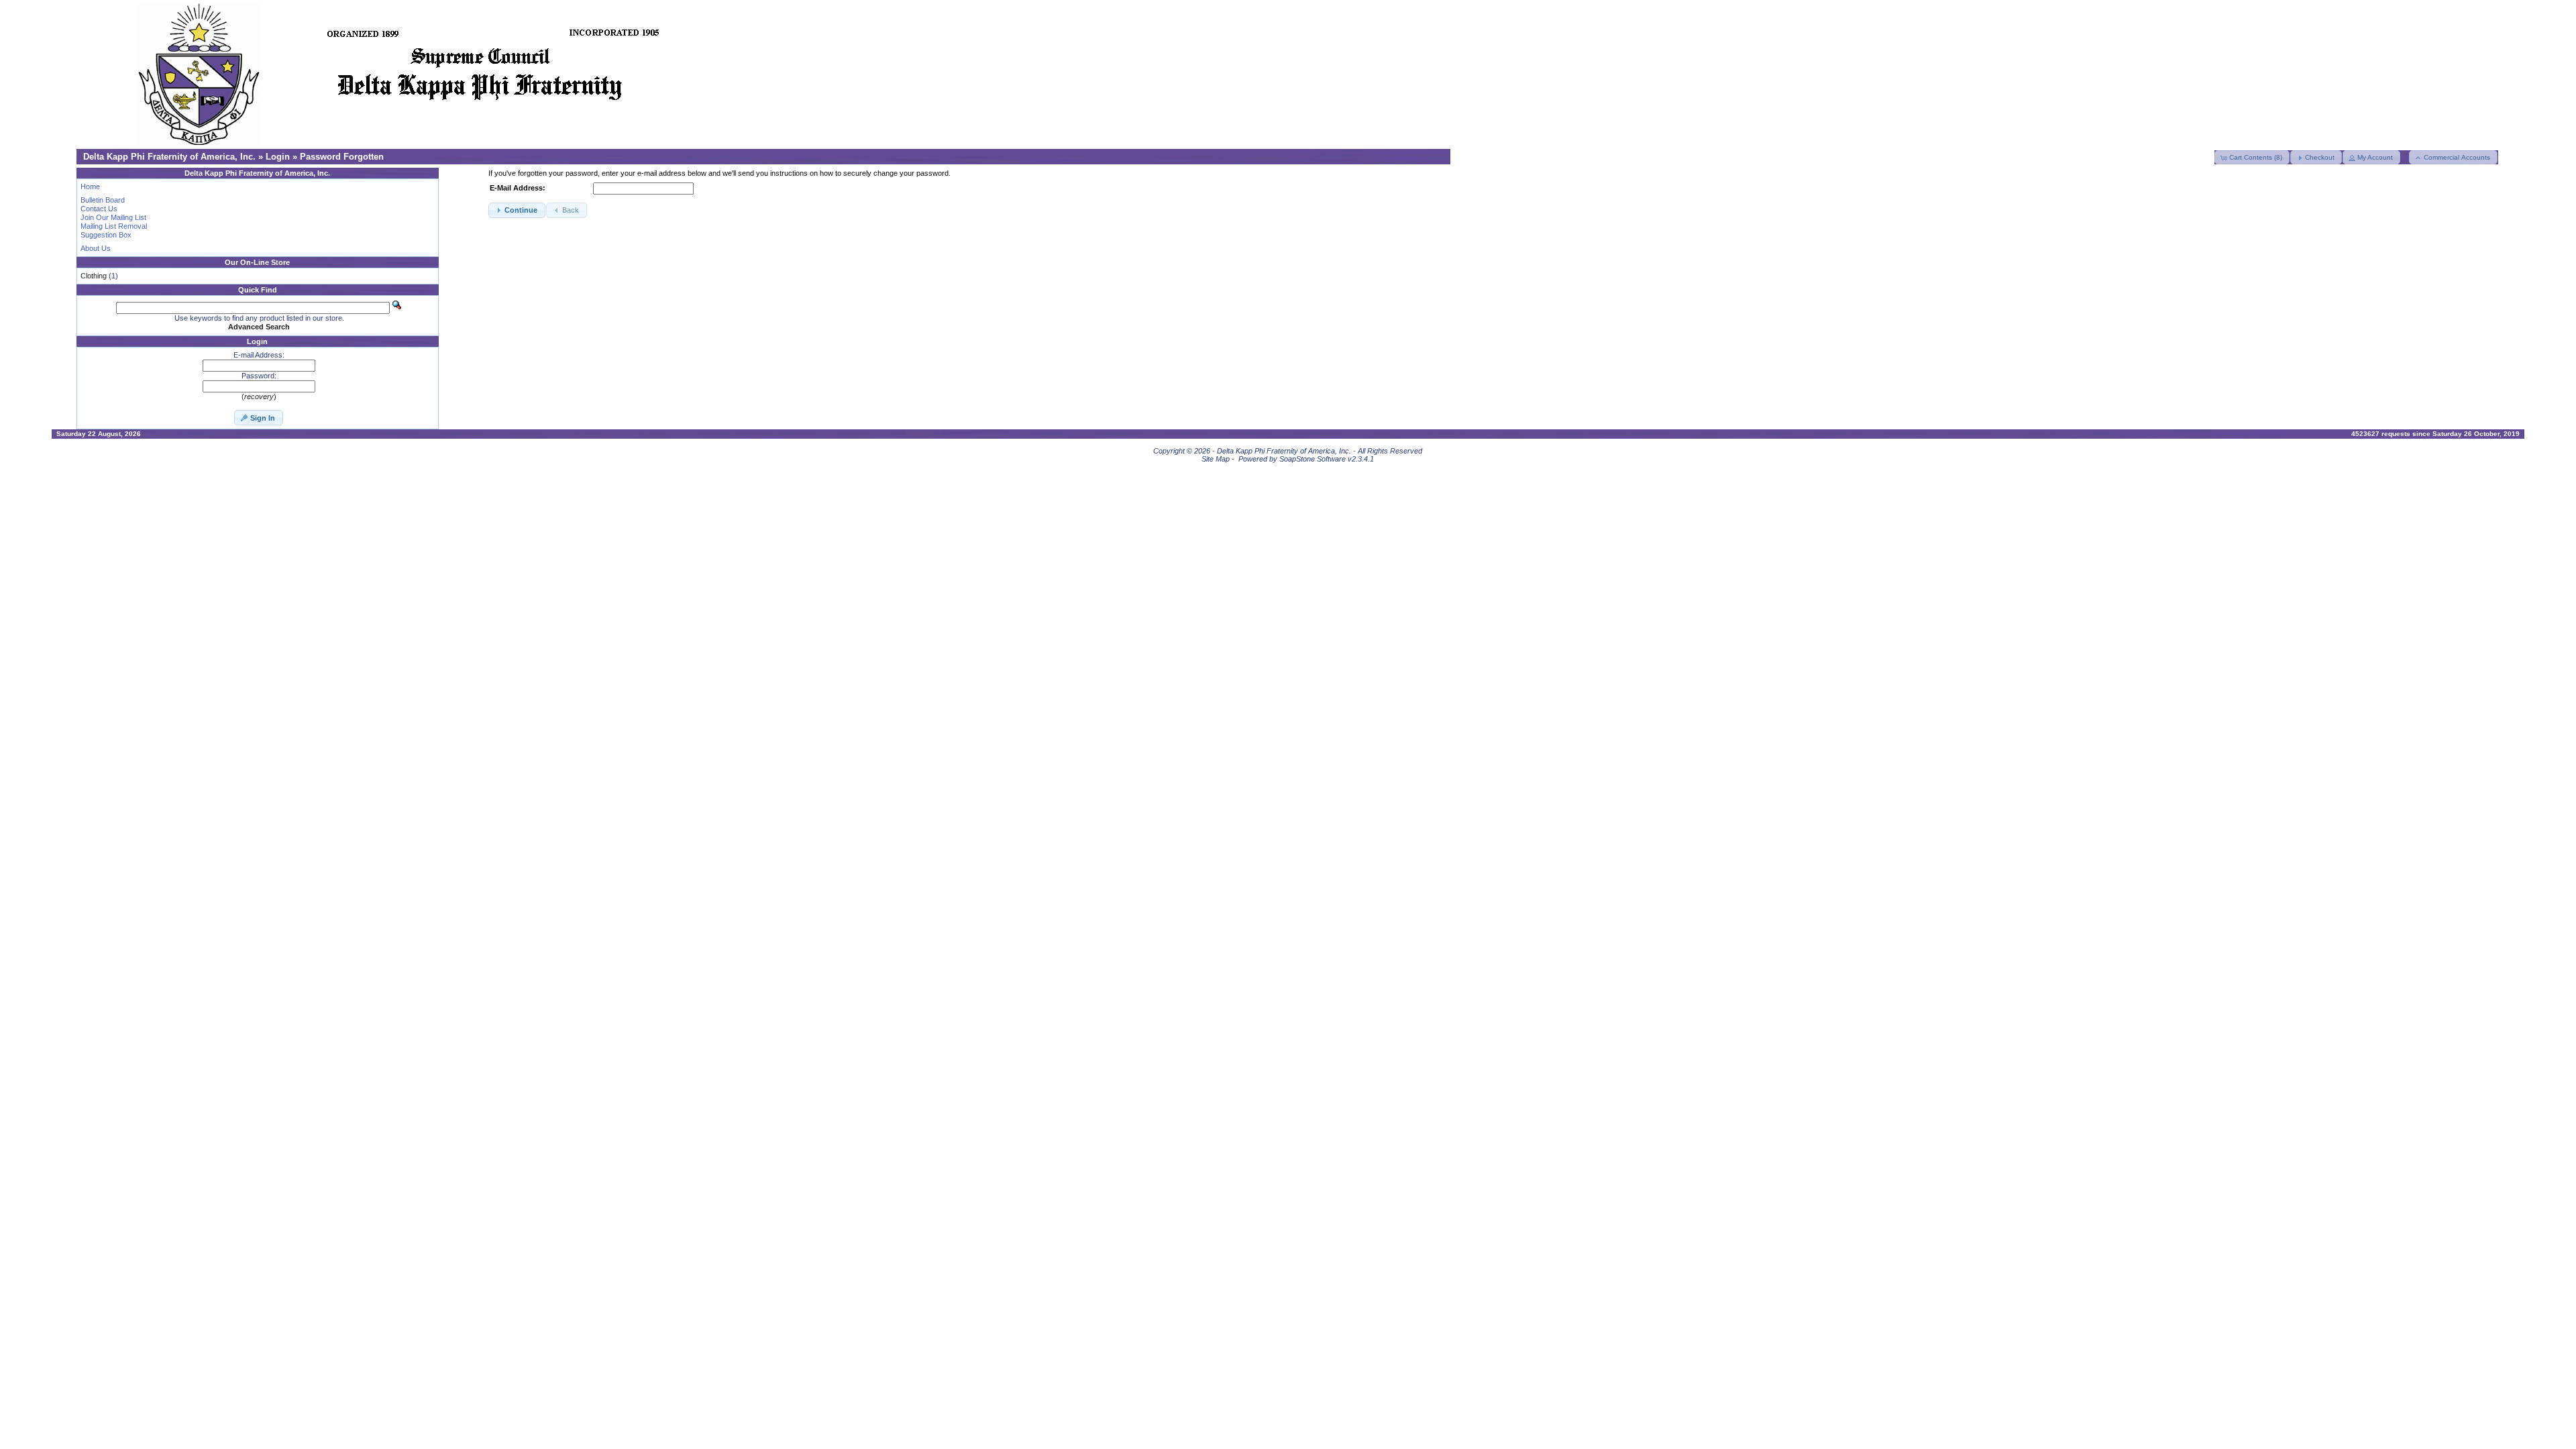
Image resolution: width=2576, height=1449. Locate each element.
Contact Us (99, 209)
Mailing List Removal (114, 226)
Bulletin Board (103, 200)
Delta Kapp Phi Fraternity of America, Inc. (169, 157)
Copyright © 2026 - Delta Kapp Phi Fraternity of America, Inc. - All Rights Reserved (1288, 451)
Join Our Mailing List (113, 217)
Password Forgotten (342, 157)
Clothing (94, 276)
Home (90, 186)
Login (278, 157)
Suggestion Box (106, 235)
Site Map (1216, 459)
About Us (96, 248)
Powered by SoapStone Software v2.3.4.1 (1306, 459)
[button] (2252, 157)
